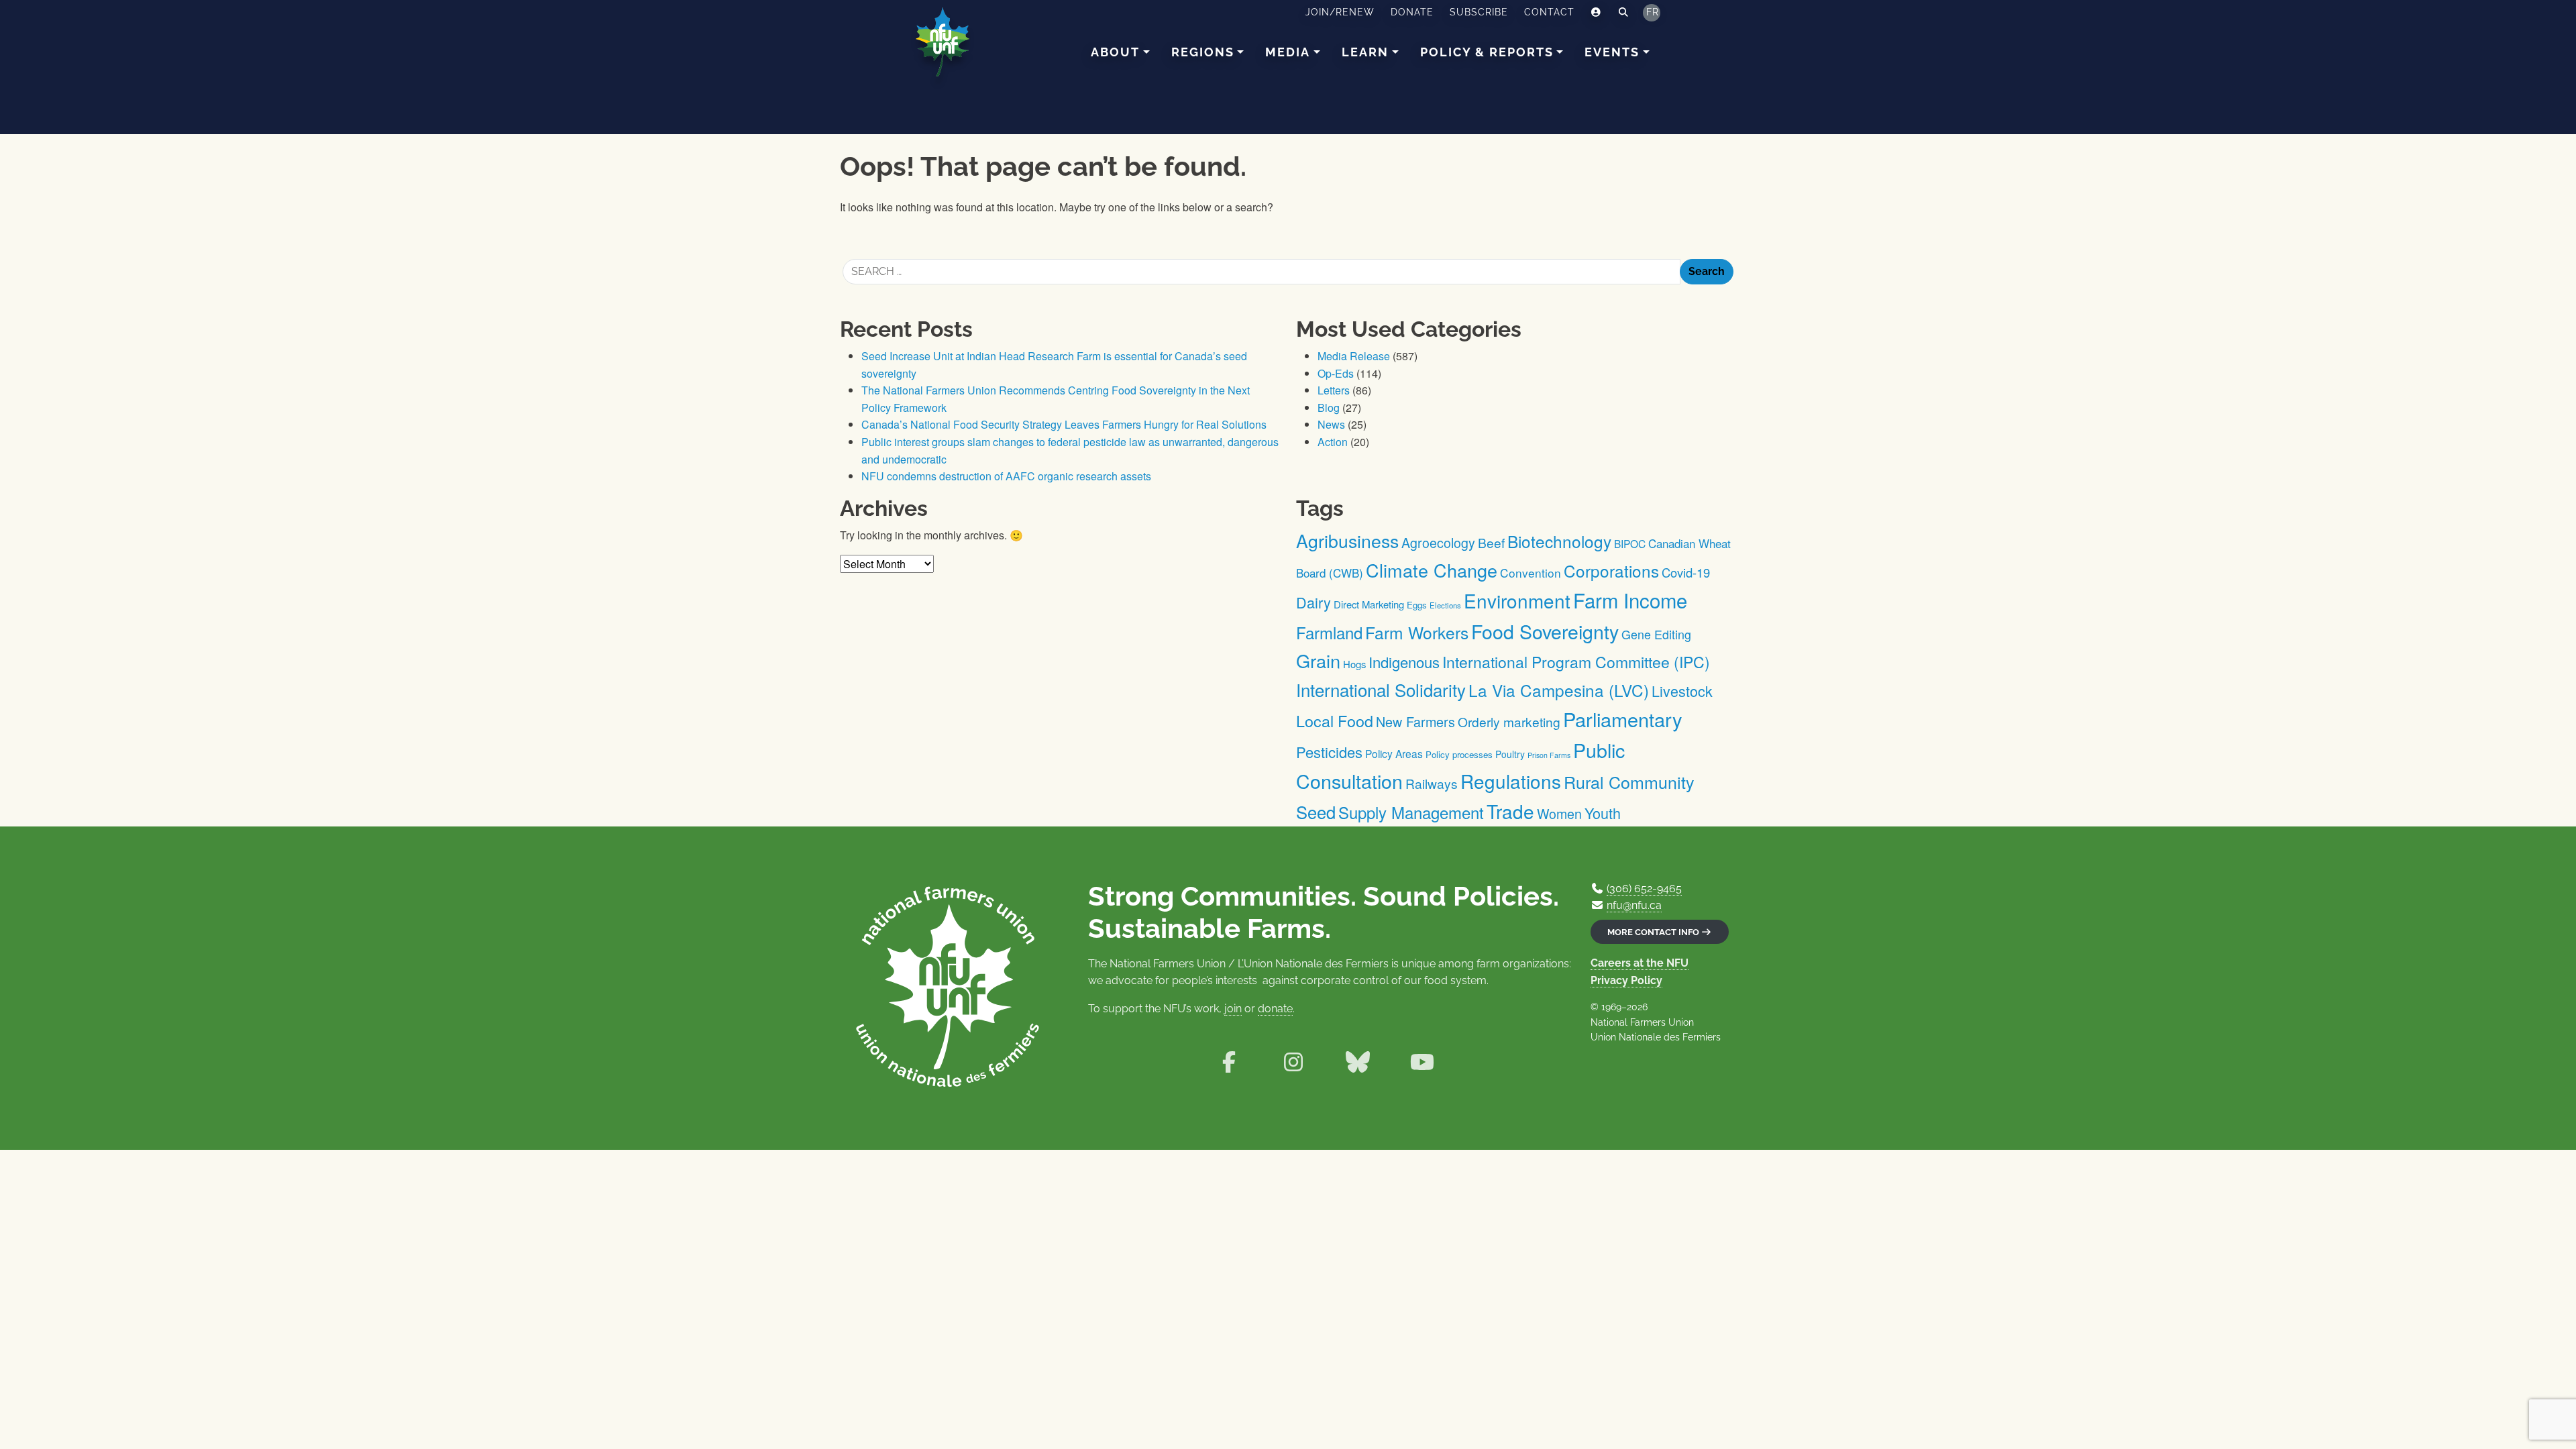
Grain (1318, 660)
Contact (1549, 12)
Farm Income (1630, 600)
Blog (1329, 408)
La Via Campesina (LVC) (1559, 690)
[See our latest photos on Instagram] (1293, 1062)
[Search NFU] (1624, 13)
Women (1559, 813)
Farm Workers (1417, 632)
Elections (1445, 605)
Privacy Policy (1626, 980)
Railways (1432, 783)
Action (1333, 442)
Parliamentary (1623, 719)
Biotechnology (1559, 541)
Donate (1412, 12)
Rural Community (1629, 782)
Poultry (1510, 754)
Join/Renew (1340, 12)
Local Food (1335, 720)
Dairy (1313, 602)
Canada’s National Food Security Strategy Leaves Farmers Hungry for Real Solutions (1064, 424)
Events (1612, 52)
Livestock (1682, 691)
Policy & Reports (1487, 52)
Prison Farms (1549, 755)
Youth (1603, 813)
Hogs (1354, 664)
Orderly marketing (1509, 721)
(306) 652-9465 (1644, 889)
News (1331, 424)
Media (1288, 52)
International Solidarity (1381, 689)
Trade (1510, 811)
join (1233, 1009)
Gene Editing (1656, 634)
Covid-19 (1686, 572)
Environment (1517, 600)
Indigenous (1404, 662)
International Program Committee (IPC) (1576, 662)
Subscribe (1479, 12)
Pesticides (1329, 752)
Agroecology (1438, 542)
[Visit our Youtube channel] (1422, 1062)
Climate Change (1432, 570)
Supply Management (1411, 812)
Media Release (1354, 356)
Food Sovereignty (1545, 631)
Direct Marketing (1369, 604)
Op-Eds (1336, 373)
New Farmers (1415, 721)
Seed (1316, 812)
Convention (1531, 573)
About (1115, 52)
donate (1275, 1009)
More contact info (1654, 932)
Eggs (1417, 605)
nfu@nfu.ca (1634, 905)
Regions (1203, 52)
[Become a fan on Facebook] (1229, 1062)
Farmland (1329, 632)
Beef (1491, 542)
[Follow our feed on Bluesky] (1358, 1062)
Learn (1365, 52)
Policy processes (1459, 754)
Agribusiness (1347, 540)
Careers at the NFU (1640, 963)
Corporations (1611, 571)
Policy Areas (1394, 753)
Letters (1334, 390)
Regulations (1511, 781)
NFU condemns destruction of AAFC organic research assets (1006, 476)
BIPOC (1630, 543)
